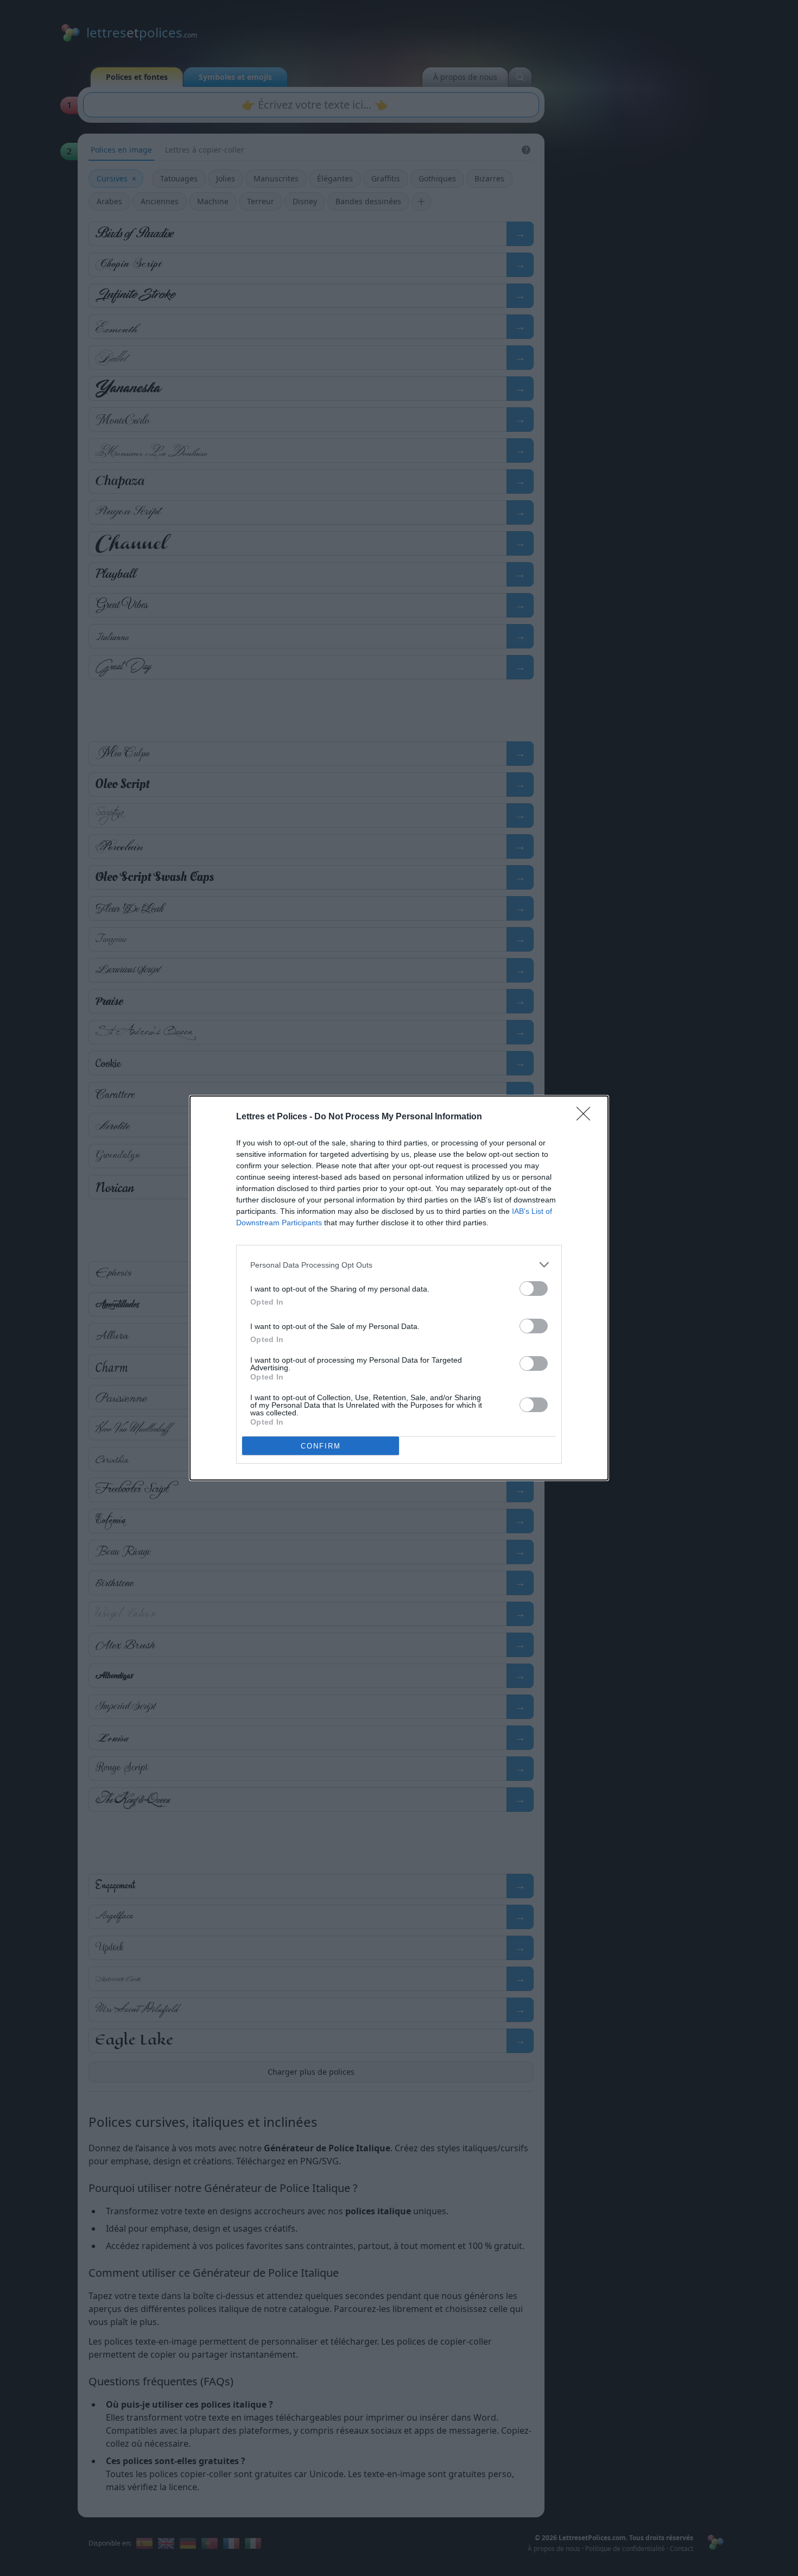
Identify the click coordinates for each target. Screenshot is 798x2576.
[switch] (534, 1289)
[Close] (587, 1117)
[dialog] (399, 1288)
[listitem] (399, 1265)
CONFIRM (321, 1446)
